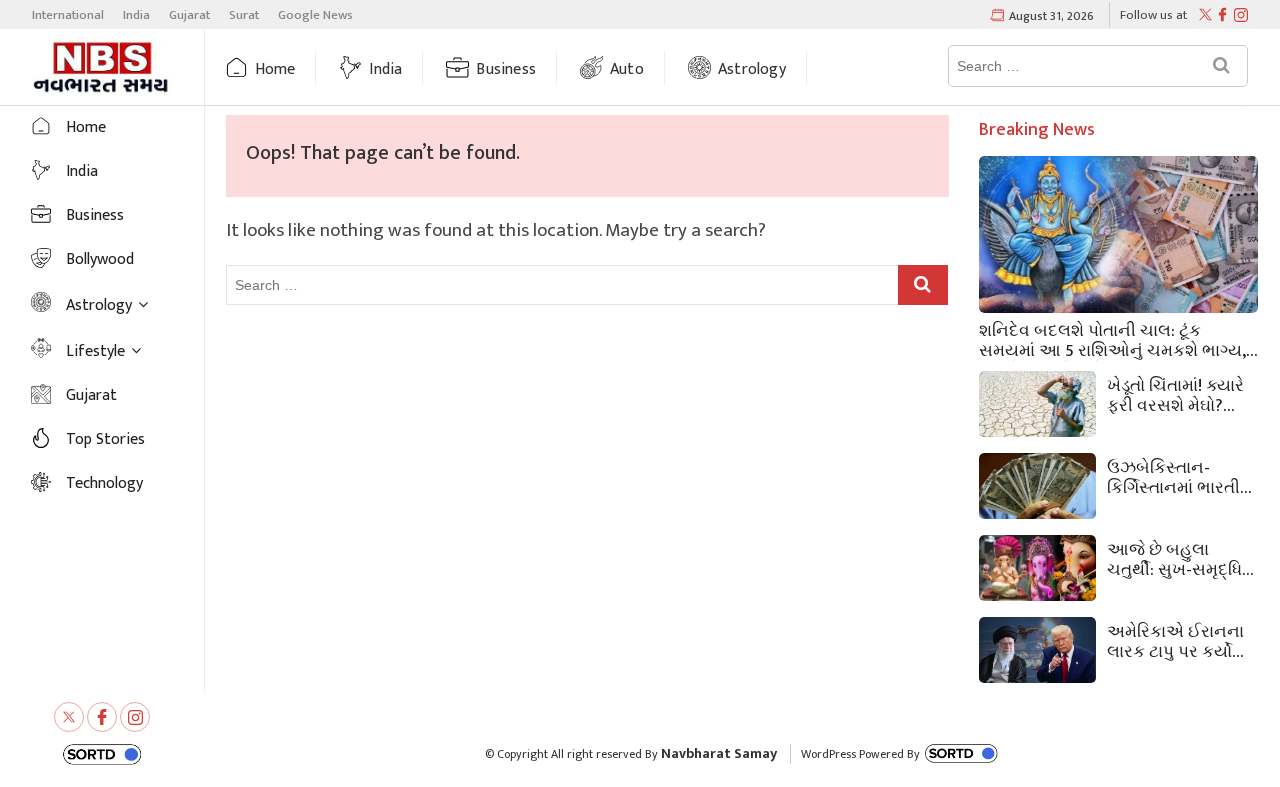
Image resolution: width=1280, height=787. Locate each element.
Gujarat (189, 15)
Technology (104, 483)
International (68, 15)
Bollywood (100, 259)
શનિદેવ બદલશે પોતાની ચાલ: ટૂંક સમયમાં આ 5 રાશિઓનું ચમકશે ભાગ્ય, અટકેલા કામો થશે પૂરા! (1112, 339)
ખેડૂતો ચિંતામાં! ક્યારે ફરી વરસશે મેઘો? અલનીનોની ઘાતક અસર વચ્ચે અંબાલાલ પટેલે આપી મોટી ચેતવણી (1182, 394)
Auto (627, 69)
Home (275, 69)
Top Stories (105, 439)
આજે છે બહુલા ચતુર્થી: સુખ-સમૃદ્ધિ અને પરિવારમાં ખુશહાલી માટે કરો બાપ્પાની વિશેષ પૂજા (1175, 558)
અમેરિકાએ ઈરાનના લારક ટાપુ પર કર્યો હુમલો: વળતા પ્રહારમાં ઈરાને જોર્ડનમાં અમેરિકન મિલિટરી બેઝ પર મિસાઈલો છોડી (1175, 640)
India (136, 15)
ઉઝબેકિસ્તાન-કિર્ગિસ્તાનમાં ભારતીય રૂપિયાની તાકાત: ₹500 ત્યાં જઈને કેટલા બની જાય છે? (1180, 476)
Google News (315, 15)
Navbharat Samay (719, 753)
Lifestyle (95, 351)
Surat (244, 15)
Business (506, 69)
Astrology (752, 69)
